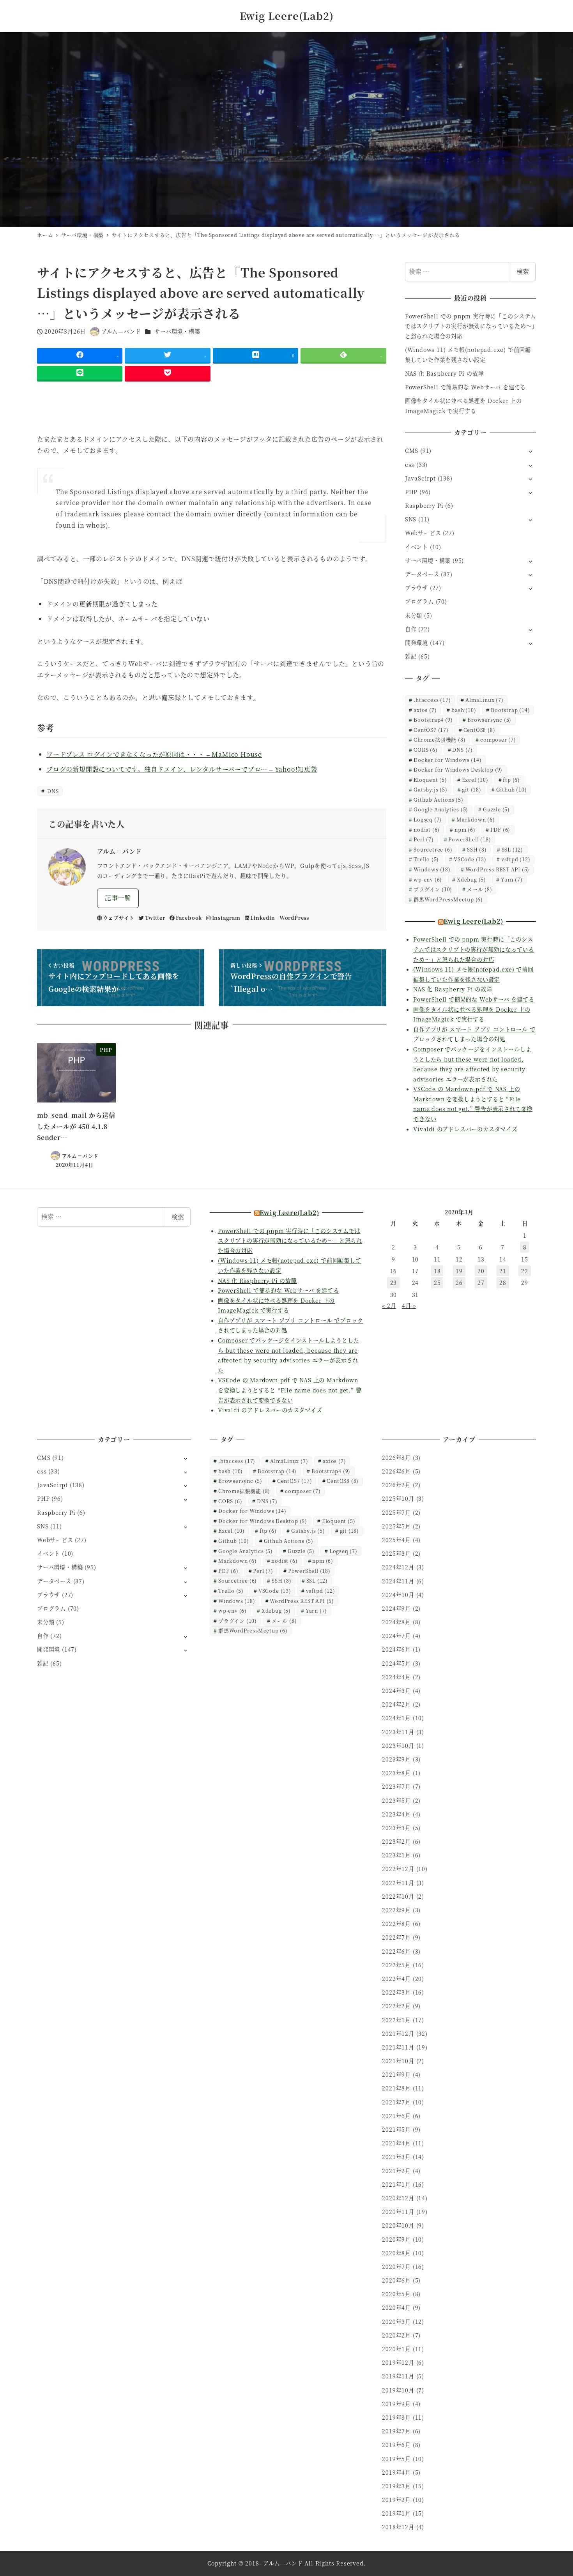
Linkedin (263, 918)
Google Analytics (441, 809)
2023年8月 (396, 1773)
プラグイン (433, 889)
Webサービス (423, 533)
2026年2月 (396, 1485)
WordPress (294, 918)
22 (525, 1271)
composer (498, 739)
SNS (411, 519)
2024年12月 (398, 1567)
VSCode (470, 859)
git (471, 789)
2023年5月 (396, 1800)
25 (437, 1283)
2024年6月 (396, 1649)
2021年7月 (396, 2102)
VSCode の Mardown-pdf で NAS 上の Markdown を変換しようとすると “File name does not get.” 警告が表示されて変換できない (290, 1390)
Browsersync (489, 720)
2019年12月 (398, 2362)
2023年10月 (398, 1746)
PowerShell (470, 839)
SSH (477, 849)
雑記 (411, 656)
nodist (427, 830)
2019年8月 (396, 2417)
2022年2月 (396, 2006)
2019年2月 (396, 2500)
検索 (523, 271)
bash (464, 710)
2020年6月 (396, 2280)
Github (512, 789)
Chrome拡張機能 (439, 739)
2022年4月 (396, 1979)
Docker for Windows (447, 760)
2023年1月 (396, 1855)
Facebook (189, 918)
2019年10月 (398, 2390)
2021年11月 (398, 2047)
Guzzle (496, 809)
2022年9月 (396, 1910)
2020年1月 (396, 2349)
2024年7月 (396, 1636)
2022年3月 (396, 1992)
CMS (412, 451)
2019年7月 (396, 2431)
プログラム (419, 601)
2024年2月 (396, 1704)
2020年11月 (398, 2212)
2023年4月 (396, 1814)
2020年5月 (396, 2294)
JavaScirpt (420, 478)
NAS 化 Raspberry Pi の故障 (445, 373)
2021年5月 (396, 2129)
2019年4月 (396, 2472)
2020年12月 (398, 2198)
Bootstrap (510, 710)
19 (459, 1271)
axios (425, 710)
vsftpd (516, 859)
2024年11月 (398, 1581)
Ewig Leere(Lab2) (287, 16)
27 (481, 1283)
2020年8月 (396, 2253)
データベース (422, 574)
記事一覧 (118, 898)
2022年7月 (396, 1937)
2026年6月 (396, 1471)
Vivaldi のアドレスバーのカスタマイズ (465, 1129)
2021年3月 (396, 2157)
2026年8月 (396, 1458)
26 (459, 1283)
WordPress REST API (498, 869)
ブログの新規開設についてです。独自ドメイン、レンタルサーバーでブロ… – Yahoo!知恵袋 (182, 769)
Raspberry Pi (424, 505)
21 (503, 1271)
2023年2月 (396, 1841)
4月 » (409, 1306)
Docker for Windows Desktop (458, 769)
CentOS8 (479, 730)
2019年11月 (398, 2376)
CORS (425, 750)
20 (481, 1271)
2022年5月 (396, 1965)
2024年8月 (396, 1622)
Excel (475, 780)
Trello (426, 859)
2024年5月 (396, 1663)
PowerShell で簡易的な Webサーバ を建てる (465, 387)
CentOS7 (431, 730)
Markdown (476, 819)
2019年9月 (396, 2404)
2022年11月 (398, 1883)
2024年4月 (396, 1677)
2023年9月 (396, 1759)
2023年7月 (396, 1786)
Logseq (428, 819)
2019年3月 (396, 2486)
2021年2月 (396, 2171)
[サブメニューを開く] (530, 451)
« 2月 (389, 1306)
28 (503, 1283)
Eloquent (430, 780)
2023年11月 (398, 1732)
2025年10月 (398, 1498)
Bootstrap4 (433, 720)
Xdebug (471, 879)
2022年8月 (396, 1924)
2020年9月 (396, 2239)
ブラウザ (416, 588)
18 (437, 1271)
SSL (512, 849)
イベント (416, 547)
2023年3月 (396, 1828)
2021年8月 (396, 2088)
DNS (52, 791)
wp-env (428, 879)
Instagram (226, 918)
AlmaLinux (484, 700)
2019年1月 (396, 2513)
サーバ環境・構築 (177, 331)
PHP (411, 492)
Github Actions (438, 799)
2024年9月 (396, 1608)
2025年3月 (396, 1553)
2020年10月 (398, 2225)
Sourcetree (433, 849)
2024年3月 (396, 1691)
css (410, 465)
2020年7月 (396, 2267)
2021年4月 (396, 2143)
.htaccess (432, 700)
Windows (432, 869)
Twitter (155, 918)
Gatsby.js (430, 789)
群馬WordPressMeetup (448, 899)
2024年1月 (396, 1718)
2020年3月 (396, 2322)
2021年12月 (398, 2034)
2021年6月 (396, 2116)
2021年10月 (398, 2061)
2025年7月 (396, 1512)
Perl (424, 839)
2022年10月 (398, 1896)
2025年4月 (396, 1540)
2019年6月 (396, 2445)
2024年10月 (398, 1595)
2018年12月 (398, 2527)
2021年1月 (396, 2184)
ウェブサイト (119, 918)
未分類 (414, 615)
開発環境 (416, 643)
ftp (511, 780)
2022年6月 (396, 1951)
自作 (411, 629)
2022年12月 (398, 1869)
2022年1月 (396, 2020)
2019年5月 (396, 2459)
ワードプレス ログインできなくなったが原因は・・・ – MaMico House (154, 754)
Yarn (512, 879)
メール (480, 889)
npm (465, 830)
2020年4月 (396, 2307)
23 (394, 1283)
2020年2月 (396, 2335)
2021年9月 (396, 2074)
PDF (500, 830)
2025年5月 (396, 1526)
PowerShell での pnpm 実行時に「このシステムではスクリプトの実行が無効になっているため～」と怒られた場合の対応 (470, 326)
